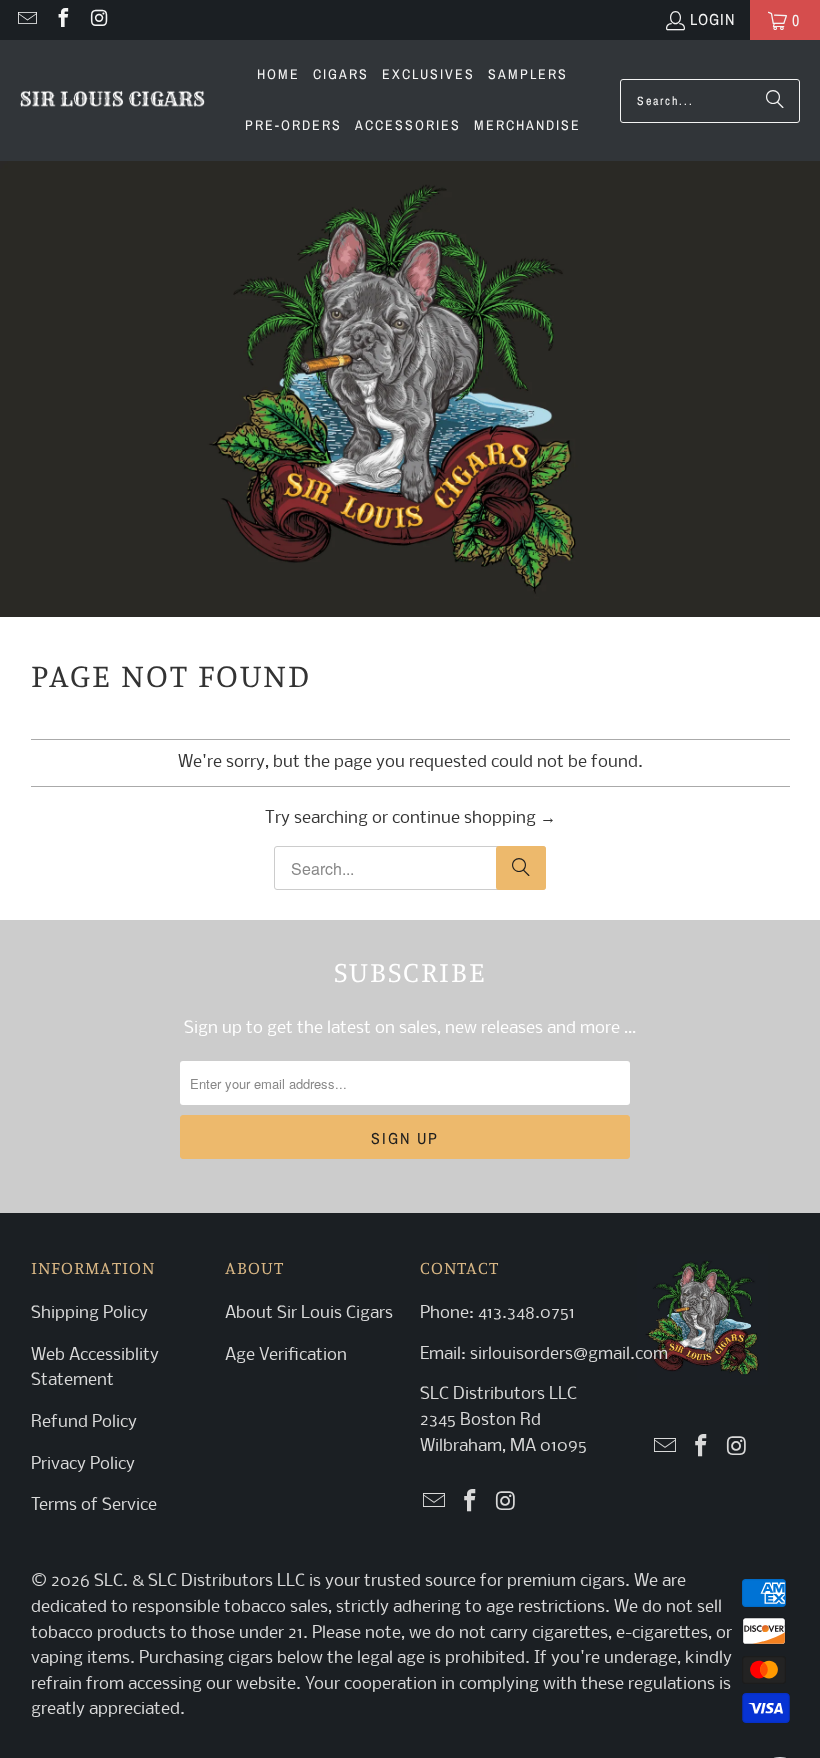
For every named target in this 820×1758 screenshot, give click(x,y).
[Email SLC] (26, 20)
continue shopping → (474, 818)
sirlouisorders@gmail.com (567, 1354)
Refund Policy (84, 1422)
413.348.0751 (526, 1313)
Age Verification (286, 1355)
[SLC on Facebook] (62, 20)
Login (712, 19)
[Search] (775, 101)
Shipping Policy (89, 1313)
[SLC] (112, 101)
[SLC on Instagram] (98, 20)
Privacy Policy (83, 1464)
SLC (108, 1581)
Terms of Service (94, 1505)
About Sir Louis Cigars (309, 1313)
